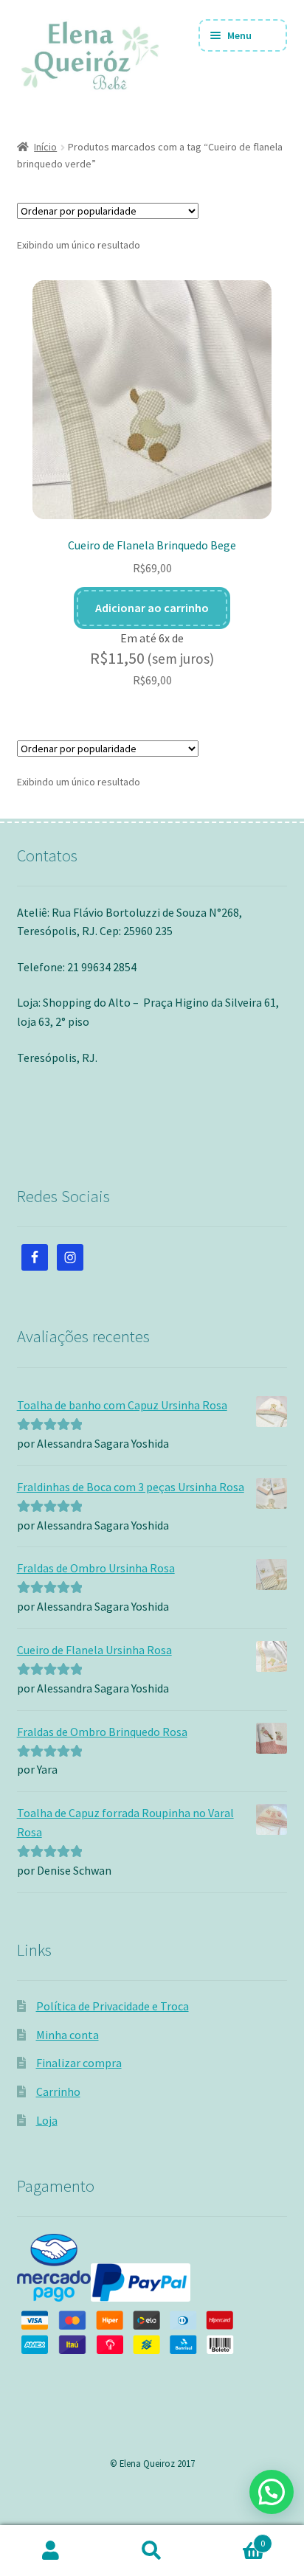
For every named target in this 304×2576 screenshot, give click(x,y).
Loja (47, 2120)
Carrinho (58, 2091)
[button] (272, 2492)
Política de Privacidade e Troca (113, 2006)
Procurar (152, 2551)
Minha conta (68, 2035)
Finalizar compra (79, 2063)
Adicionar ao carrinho (152, 608)
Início (45, 147)
